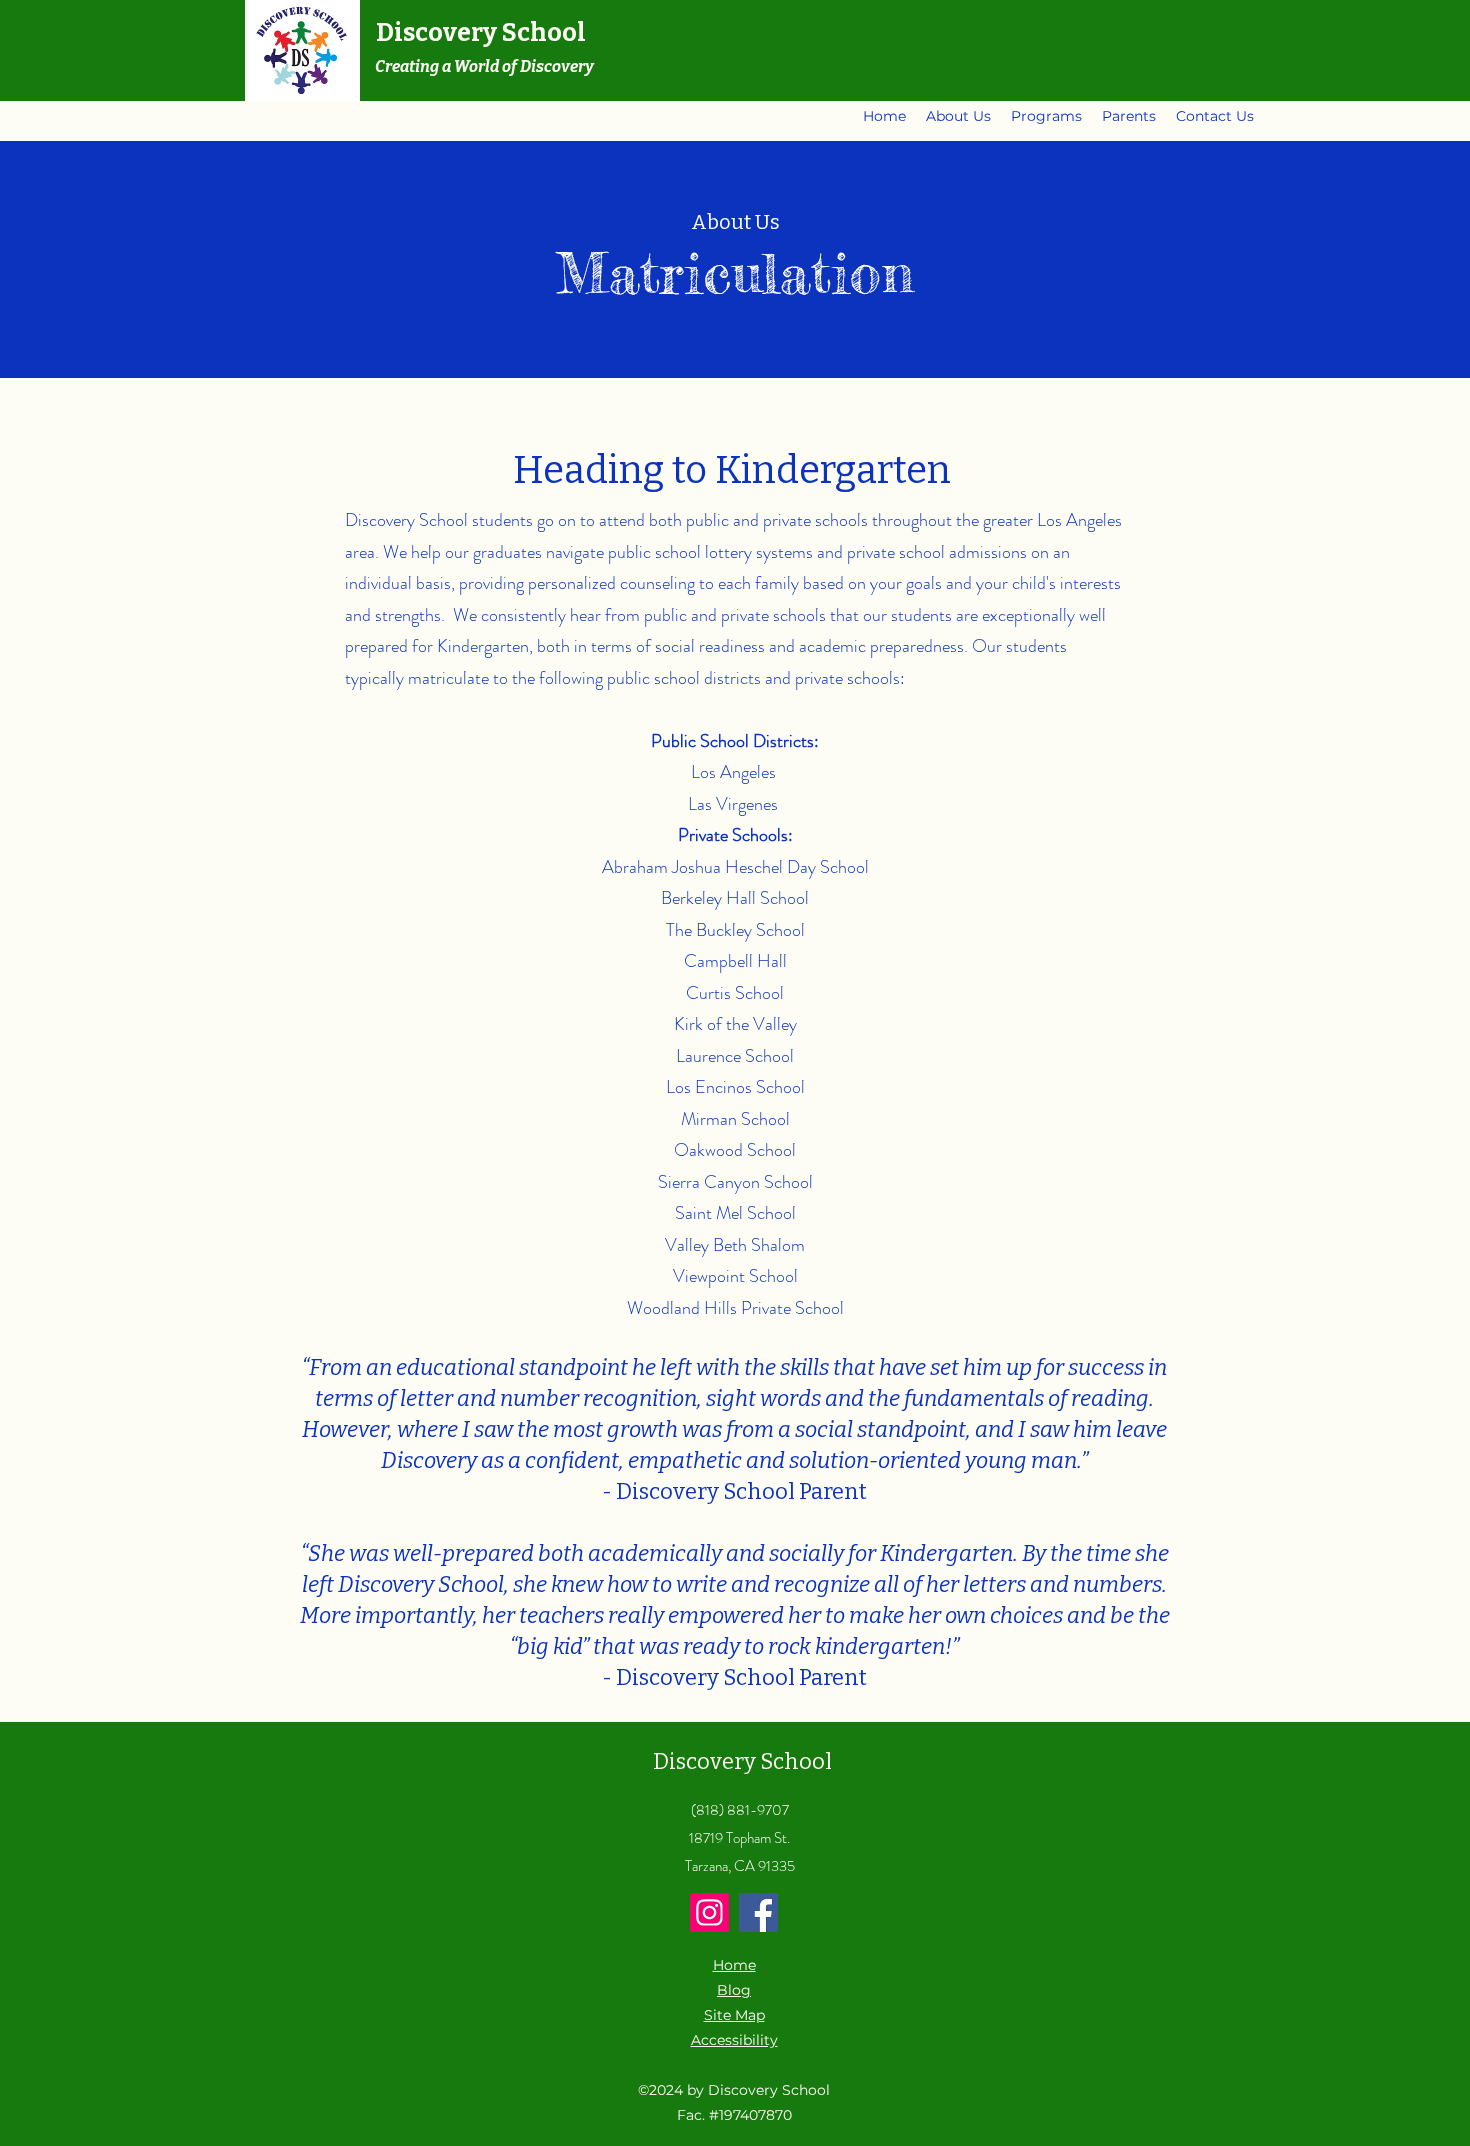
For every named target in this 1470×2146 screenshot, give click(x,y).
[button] (958, 116)
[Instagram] (709, 1912)
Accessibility (734, 2040)
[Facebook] (758, 1912)
